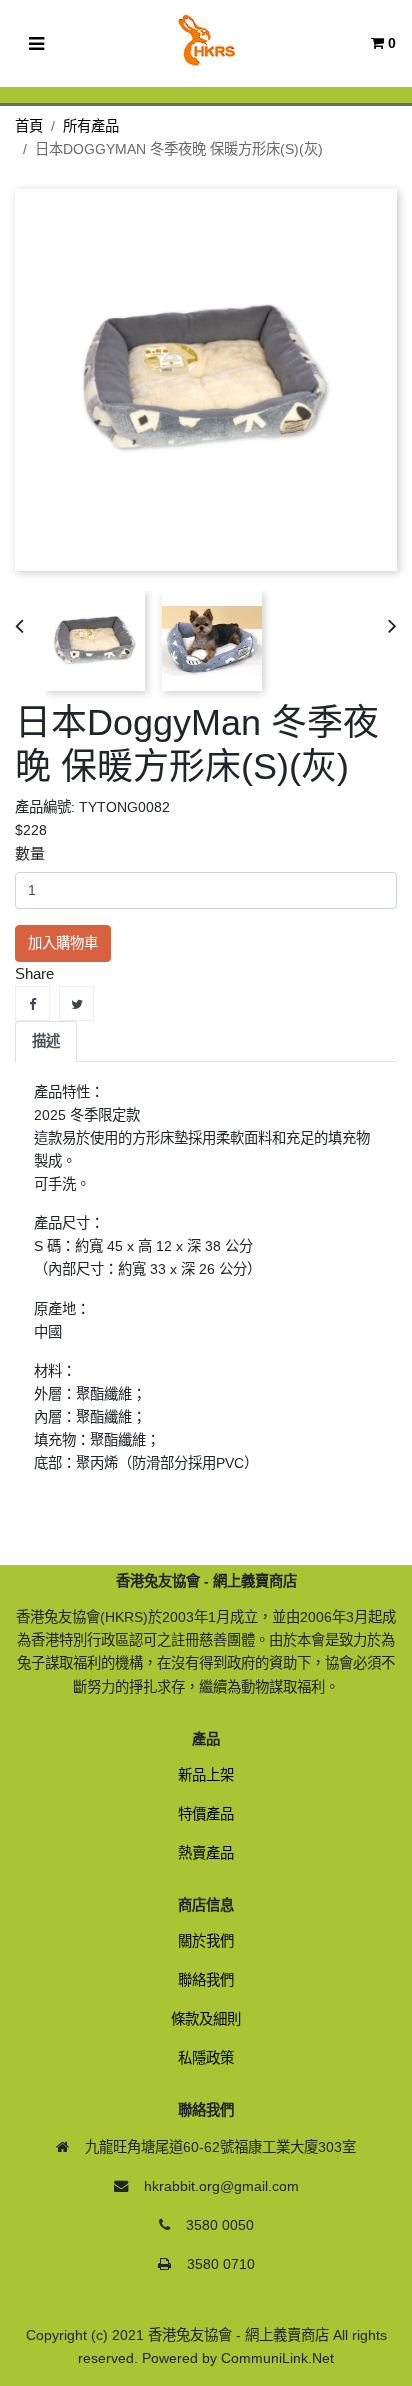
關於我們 (206, 1941)
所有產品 (91, 126)
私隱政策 (206, 2058)
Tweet (76, 1003)
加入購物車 (63, 943)
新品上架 (206, 1775)
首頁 (29, 126)
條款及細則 (206, 2019)
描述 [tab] (46, 1041)
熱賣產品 (206, 1853)
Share (32, 1003)
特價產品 (206, 1814)
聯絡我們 (206, 1980)
